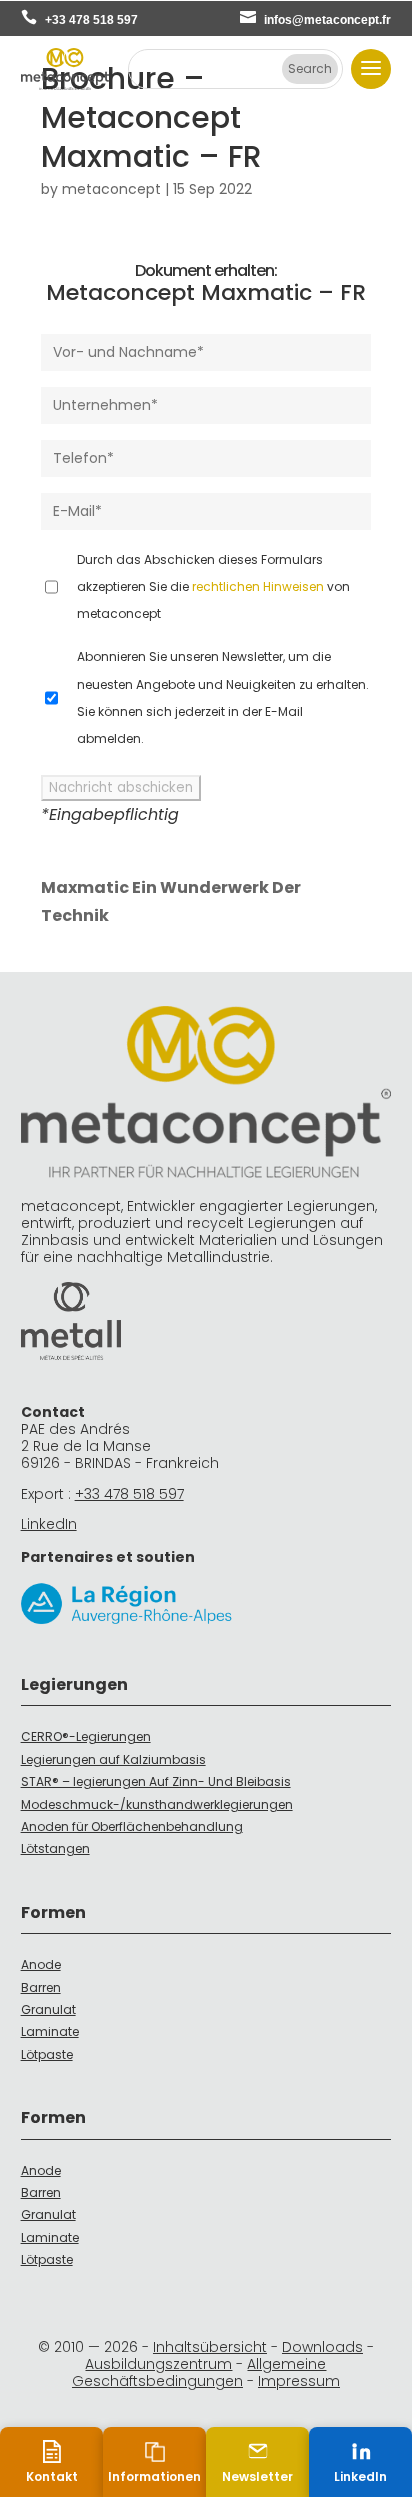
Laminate (50, 2031)
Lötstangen (55, 1848)
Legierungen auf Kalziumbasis (113, 1759)
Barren (41, 1987)
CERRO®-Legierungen (86, 1736)
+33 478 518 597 (91, 20)
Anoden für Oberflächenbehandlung (132, 1826)
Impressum (299, 2381)
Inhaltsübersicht (210, 2347)
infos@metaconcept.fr (327, 20)
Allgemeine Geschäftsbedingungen (199, 2372)
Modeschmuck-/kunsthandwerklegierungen (157, 1804)
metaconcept (111, 189)
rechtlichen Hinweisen (258, 586)
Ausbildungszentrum (158, 2364)
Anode (41, 1964)
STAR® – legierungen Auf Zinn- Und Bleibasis (156, 1781)
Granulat (48, 2009)
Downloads (322, 2347)
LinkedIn (49, 1524)
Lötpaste (47, 2054)
